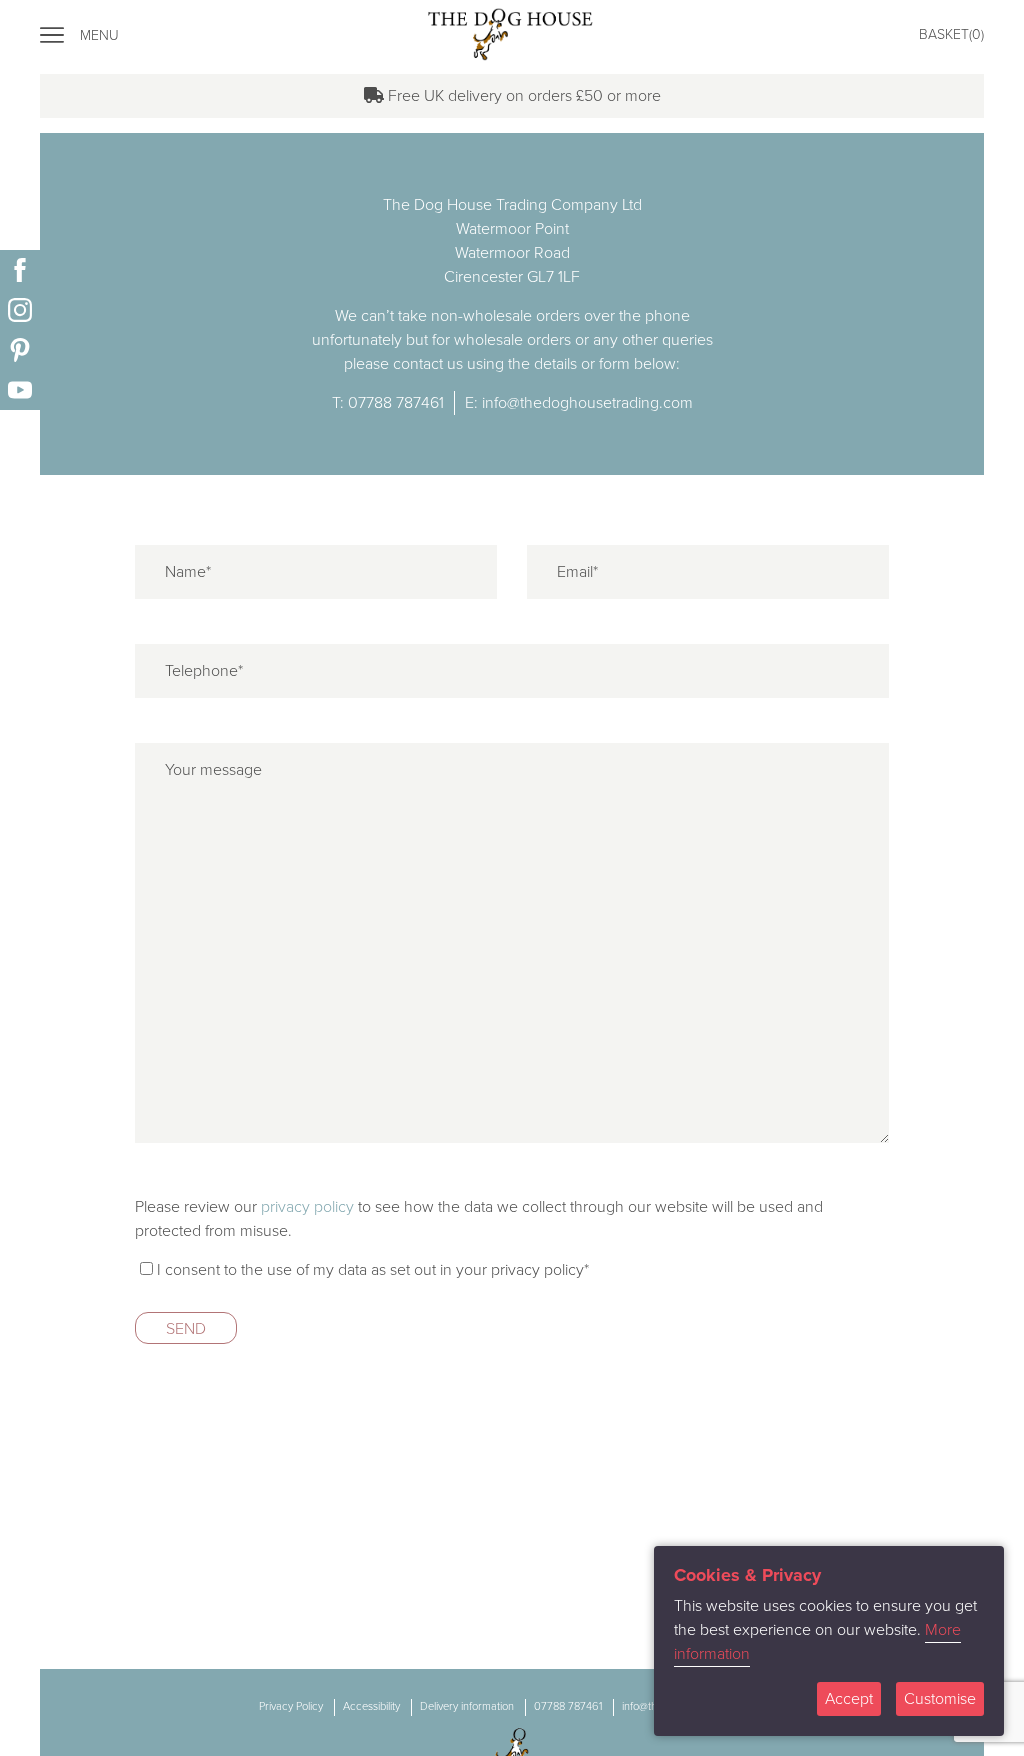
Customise (940, 1699)
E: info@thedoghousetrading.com (579, 403)
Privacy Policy (291, 1706)
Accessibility (371, 1706)
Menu (99, 35)
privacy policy (307, 1207)
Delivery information (467, 1706)
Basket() (951, 34)
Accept (849, 1699)
